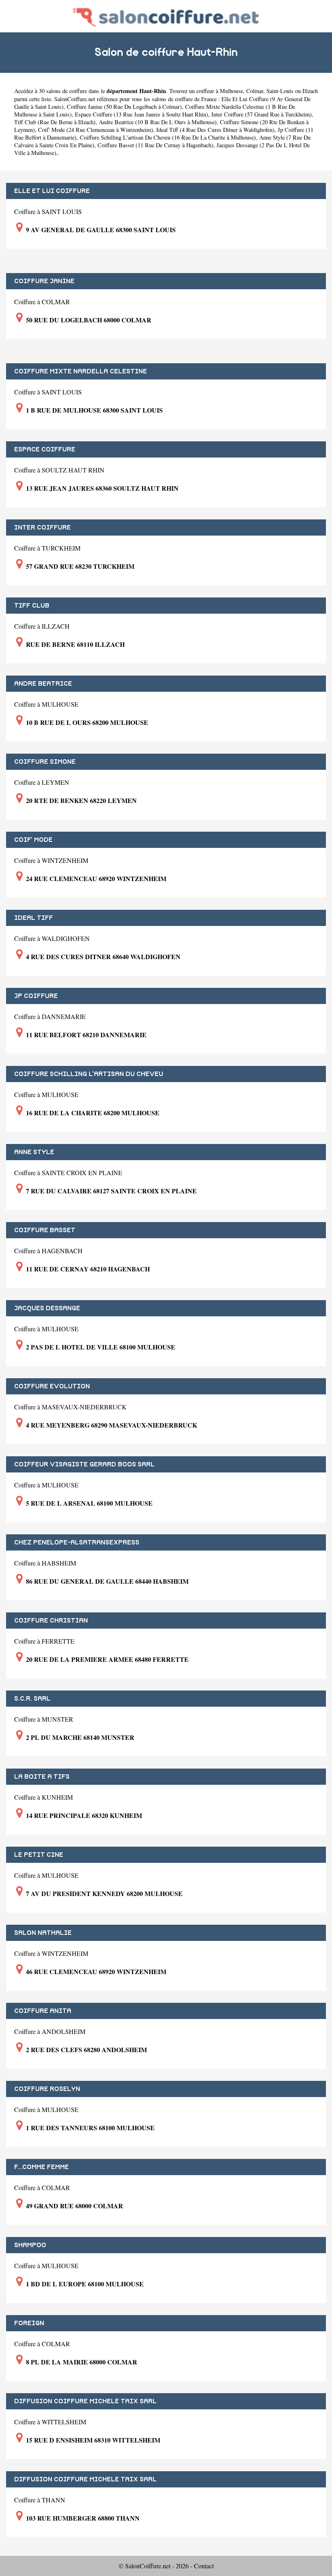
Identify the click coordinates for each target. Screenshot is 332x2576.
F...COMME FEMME (41, 2167)
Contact (204, 2566)
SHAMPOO (30, 2245)
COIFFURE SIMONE (45, 762)
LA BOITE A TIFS (42, 1777)
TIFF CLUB (32, 606)
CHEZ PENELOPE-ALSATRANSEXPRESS (77, 1542)
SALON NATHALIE (43, 1933)
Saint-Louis (280, 91)
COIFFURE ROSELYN (47, 2089)
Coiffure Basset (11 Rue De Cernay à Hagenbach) (155, 145)
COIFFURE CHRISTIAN (51, 1621)
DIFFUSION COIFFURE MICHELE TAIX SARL (85, 2401)
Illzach (310, 91)
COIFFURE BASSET (45, 1230)
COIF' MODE (33, 840)
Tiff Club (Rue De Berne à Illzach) (55, 122)
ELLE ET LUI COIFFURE (52, 191)
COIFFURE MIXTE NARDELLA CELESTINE (81, 371)
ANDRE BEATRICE (43, 684)
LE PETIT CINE (39, 1855)
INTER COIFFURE (43, 527)
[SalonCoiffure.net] (166, 16)
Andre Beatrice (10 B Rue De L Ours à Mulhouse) (158, 122)
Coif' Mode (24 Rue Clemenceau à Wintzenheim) (96, 130)
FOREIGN (29, 2323)
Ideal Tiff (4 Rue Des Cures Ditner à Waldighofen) (215, 130)
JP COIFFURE (36, 996)
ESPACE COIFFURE (45, 449)
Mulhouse (231, 91)
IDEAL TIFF (34, 918)
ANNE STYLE (34, 1152)
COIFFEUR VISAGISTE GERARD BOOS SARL (84, 1464)
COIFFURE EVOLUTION (52, 1386)
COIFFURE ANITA (43, 2011)
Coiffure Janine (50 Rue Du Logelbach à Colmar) (124, 107)
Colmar (255, 91)
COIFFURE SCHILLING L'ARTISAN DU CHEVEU (89, 1074)
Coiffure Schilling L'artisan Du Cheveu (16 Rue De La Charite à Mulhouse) (168, 137)
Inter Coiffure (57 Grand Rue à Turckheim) (262, 114)
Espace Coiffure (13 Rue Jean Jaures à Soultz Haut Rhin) (142, 114)
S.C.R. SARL (32, 1699)
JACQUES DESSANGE (47, 1308)
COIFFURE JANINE (44, 281)
